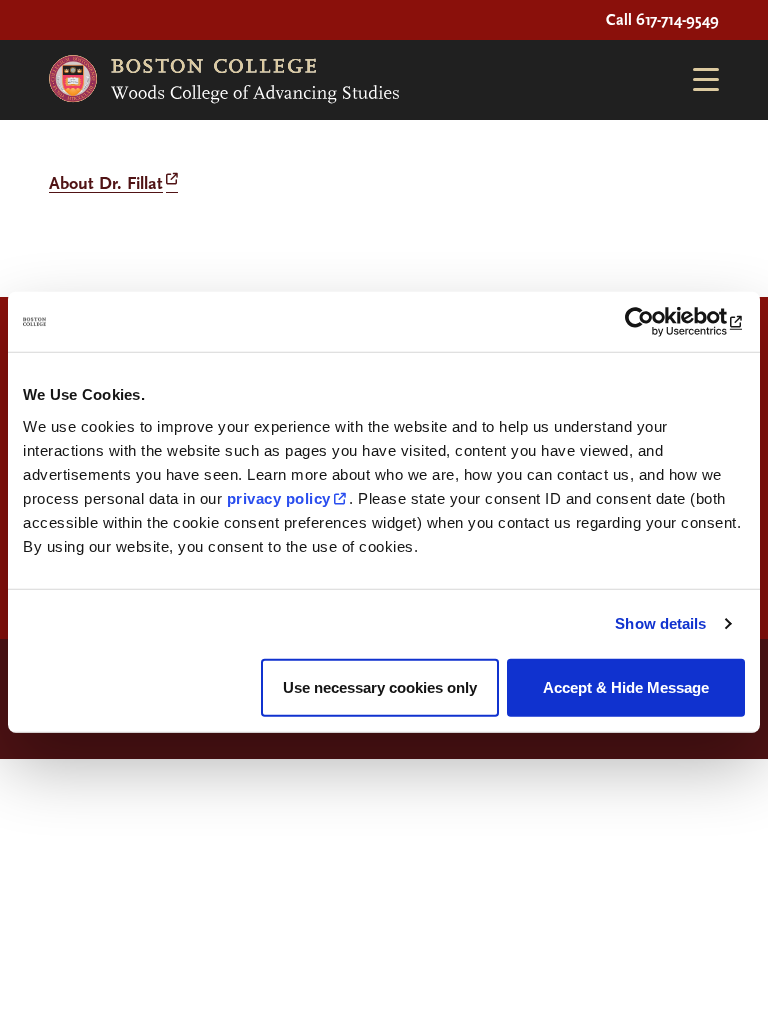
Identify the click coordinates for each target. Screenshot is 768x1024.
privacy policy (279, 497)
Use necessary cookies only (380, 686)
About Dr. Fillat (106, 183)
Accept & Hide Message (626, 686)
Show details (660, 623)
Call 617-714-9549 (662, 20)
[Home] (224, 80)
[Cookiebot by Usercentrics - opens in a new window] (657, 322)
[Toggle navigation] (698, 79)
